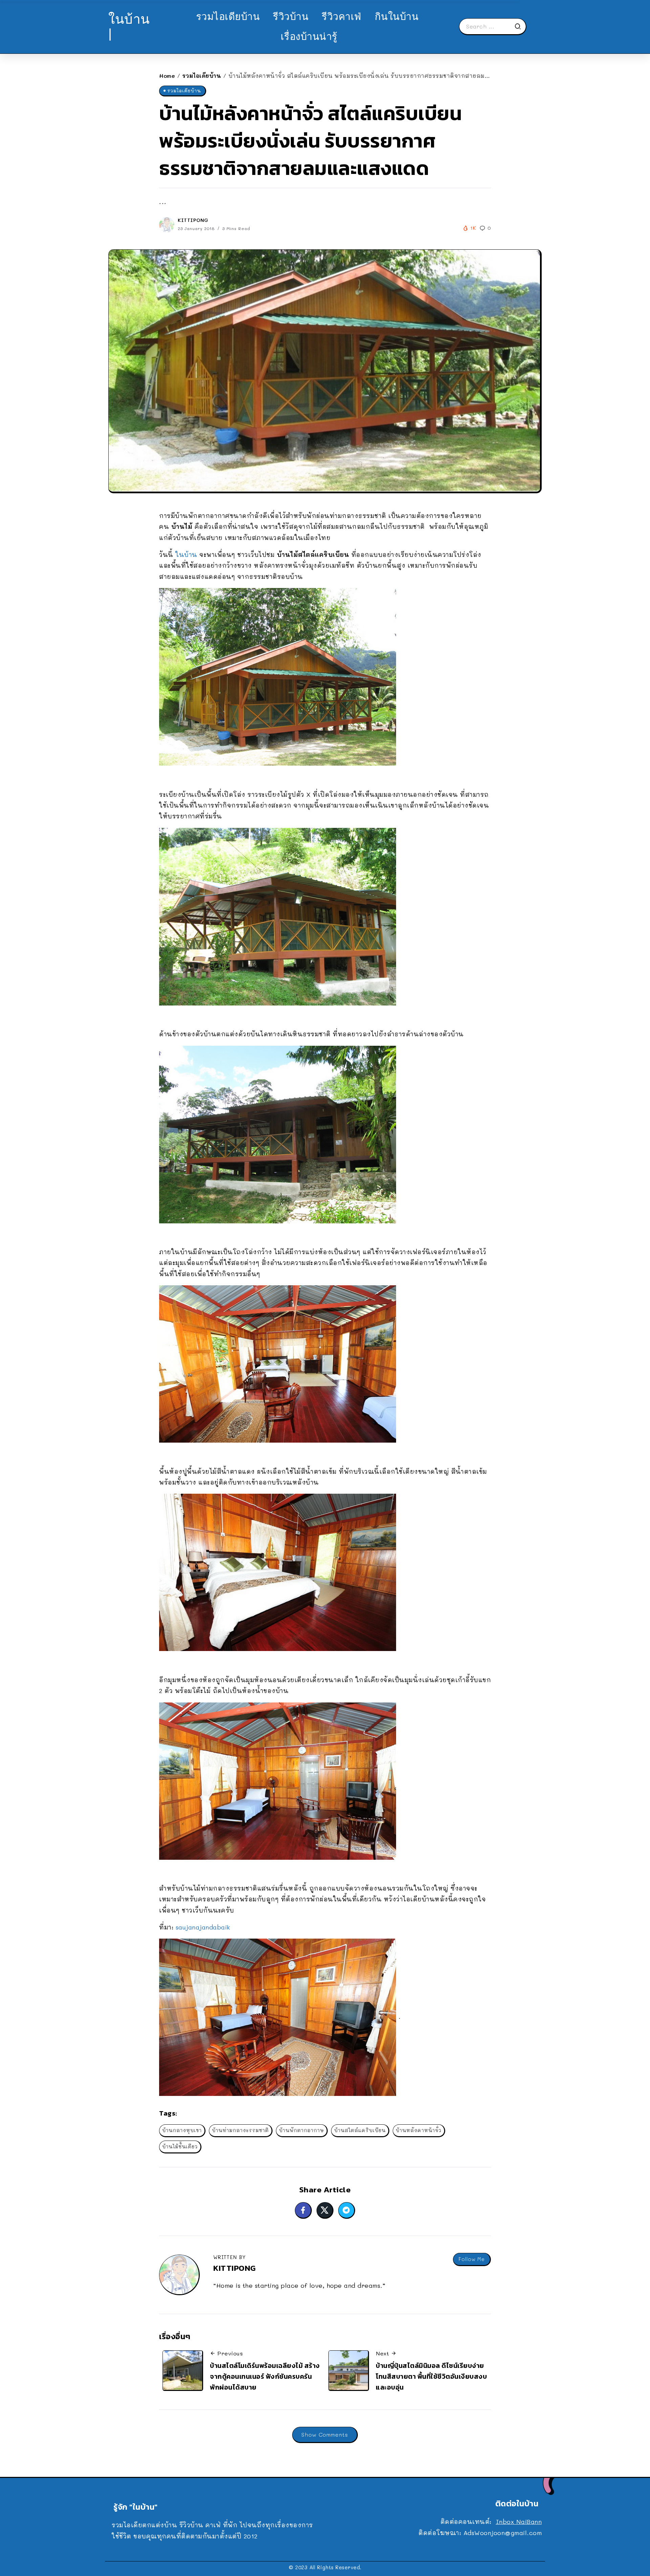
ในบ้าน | (129, 26)
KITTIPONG (193, 220)
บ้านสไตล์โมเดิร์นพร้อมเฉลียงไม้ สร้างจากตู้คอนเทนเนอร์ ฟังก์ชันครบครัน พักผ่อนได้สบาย (265, 2376)
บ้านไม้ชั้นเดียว (180, 2146)
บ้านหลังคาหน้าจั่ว (419, 2130)
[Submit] (520, 26)
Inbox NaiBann (519, 2522)
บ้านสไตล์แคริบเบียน (360, 2130)
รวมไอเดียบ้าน (202, 76)
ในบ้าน (186, 555)
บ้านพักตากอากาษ (301, 2130)
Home (167, 76)
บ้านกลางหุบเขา (182, 2130)
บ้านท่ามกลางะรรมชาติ (240, 2130)
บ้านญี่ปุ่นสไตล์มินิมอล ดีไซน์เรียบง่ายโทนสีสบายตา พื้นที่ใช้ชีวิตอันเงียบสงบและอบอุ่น (431, 2376)
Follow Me (472, 2259)
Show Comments (325, 2434)
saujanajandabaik (203, 1927)
